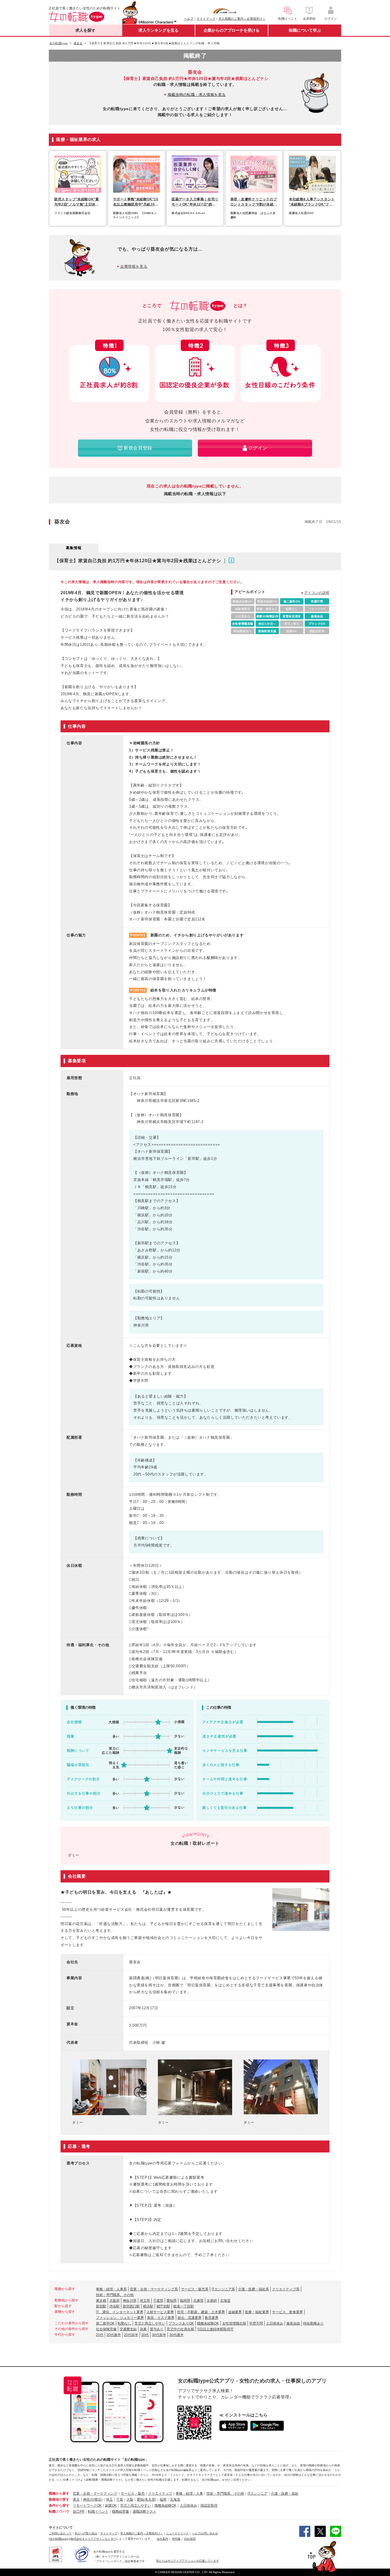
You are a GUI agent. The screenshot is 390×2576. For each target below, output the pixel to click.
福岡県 (185, 2301)
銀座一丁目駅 (184, 2306)
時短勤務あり (313, 2323)
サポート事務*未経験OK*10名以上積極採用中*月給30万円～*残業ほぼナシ (136, 202)
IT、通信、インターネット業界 (120, 2312)
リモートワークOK (87, 2506)
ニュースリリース (177, 2533)
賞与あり (157, 2329)
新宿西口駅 (131, 2306)
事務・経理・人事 (189, 2494)
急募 (143, 2329)
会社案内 (162, 2539)
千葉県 (158, 2301)
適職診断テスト (144, 2512)
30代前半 (159, 2335)
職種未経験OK (208, 2323)
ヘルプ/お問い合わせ (205, 2533)
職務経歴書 (120, 2512)
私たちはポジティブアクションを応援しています (188, 2561)
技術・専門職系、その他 (115, 2295)
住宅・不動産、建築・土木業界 (201, 2312)
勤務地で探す (59, 2500)
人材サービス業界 (160, 2312)
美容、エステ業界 (161, 2318)
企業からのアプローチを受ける (232, 30)
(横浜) (98, 2500)
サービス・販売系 (195, 2289)
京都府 (212, 2301)
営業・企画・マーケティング (95, 2494)
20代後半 (114, 2335)
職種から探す (59, 2494)
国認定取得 (209, 2506)
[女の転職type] (58, 2539)
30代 (145, 2335)
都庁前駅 (163, 2306)
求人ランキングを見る (158, 30)
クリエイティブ (160, 2494)
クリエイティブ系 (286, 2289)
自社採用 (190, 2539)
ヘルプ (189, 19)
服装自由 (293, 2323)
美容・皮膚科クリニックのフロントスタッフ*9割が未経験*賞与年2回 (254, 202)
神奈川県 (130, 2301)
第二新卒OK (105, 2323)
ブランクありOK (181, 2323)
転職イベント (98, 2512)
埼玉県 (145, 2301)
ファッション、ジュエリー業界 (120, 2318)
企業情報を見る (134, 266)
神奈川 (88, 2500)
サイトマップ (206, 19)
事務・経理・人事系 (111, 2289)
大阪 (130, 2500)
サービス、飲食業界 (288, 2312)
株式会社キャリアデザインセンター (93, 2539)
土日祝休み (275, 2323)
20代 (100, 2335)
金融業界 (235, 2312)
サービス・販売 (133, 2494)
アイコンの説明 (317, 593)
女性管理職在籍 (234, 2323)
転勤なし (124, 2323)
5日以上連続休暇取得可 (215, 2329)
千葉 (120, 2500)
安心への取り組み (86, 2533)
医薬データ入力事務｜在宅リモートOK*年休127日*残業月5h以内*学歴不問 (195, 202)
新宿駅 (101, 2306)
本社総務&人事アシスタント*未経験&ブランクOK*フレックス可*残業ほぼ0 (312, 202)
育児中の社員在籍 (180, 2329)
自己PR (79, 2512)
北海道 (225, 2301)
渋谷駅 (114, 2306)
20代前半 (131, 2335)
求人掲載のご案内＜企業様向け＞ (242, 19)
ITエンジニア (258, 2494)
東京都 (101, 2301)
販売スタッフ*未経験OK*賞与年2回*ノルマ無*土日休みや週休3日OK (77, 202)
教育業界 (212, 2318)
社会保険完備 (106, 2329)
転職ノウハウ (59, 2512)
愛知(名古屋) (146, 2500)
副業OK (111, 2506)
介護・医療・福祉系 (254, 2289)
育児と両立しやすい (150, 2323)
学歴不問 (256, 2323)
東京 (76, 2500)
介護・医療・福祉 (285, 2494)
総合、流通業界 (190, 2318)
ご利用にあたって (60, 2533)
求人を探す (85, 30)
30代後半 (176, 2335)
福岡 (163, 2500)
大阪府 (114, 2301)
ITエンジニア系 (223, 2289)
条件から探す (59, 2506)
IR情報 (176, 2539)
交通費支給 (128, 2329)
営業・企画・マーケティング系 (154, 2289)
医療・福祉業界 (257, 2312)
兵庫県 (198, 2301)
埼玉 (109, 2500)
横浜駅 (148, 2306)
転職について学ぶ (305, 30)
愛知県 (172, 2301)
